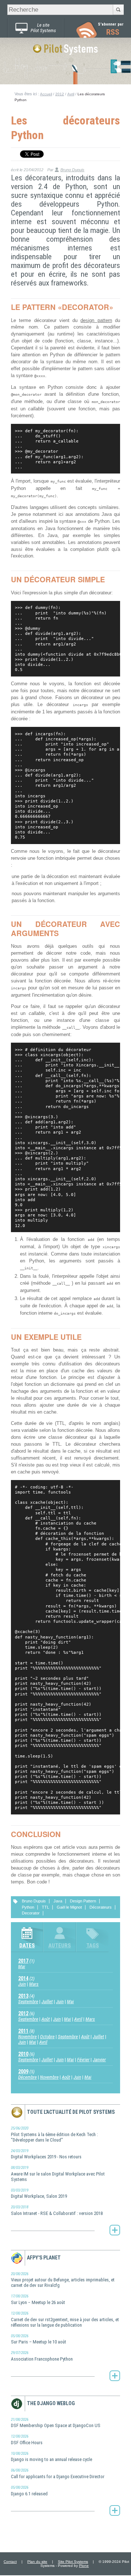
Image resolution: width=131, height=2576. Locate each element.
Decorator (31, 1913)
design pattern (96, 321)
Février (83, 2060)
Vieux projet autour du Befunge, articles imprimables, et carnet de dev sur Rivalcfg (63, 2280)
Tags (93, 1946)
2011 (23, 2031)
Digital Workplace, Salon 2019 (39, 2194)
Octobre (47, 2037)
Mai (22, 1966)
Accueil (46, 94)
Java (58, 1901)
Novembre (27, 2037)
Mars (34, 1984)
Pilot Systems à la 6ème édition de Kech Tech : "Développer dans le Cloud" (54, 2134)
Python (28, 1907)
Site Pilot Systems (73, 2562)
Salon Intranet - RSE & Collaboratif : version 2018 (57, 2210)
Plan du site (37, 2562)
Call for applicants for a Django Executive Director (58, 2474)
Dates (27, 1946)
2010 (23, 2054)
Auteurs (60, 1946)
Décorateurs (101, 1907)
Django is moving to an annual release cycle (51, 2457)
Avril (71, 94)
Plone (84, 2566)
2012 (60, 94)
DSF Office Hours (27, 2440)
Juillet (47, 2002)
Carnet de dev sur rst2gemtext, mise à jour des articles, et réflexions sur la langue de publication (65, 2319)
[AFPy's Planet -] (115, 2376)
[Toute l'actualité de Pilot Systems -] (115, 2230)
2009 (23, 2071)
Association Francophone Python (42, 2356)
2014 (23, 1978)
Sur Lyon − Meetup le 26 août (38, 2299)
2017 (23, 1961)
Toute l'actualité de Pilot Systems (71, 2112)
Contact (10, 2562)
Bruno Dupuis (72, 170)
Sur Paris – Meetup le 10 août (39, 2339)
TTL (45, 1907)
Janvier (99, 2060)
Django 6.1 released (29, 2491)
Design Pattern (83, 1901)
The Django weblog (51, 2403)
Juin (22, 1984)
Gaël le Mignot (69, 1907)
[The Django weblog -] (115, 2511)
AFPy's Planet (44, 2258)
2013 (23, 1996)
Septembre (28, 2002)
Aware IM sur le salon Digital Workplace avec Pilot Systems (58, 2174)
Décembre (27, 2077)
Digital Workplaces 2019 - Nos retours (46, 2154)
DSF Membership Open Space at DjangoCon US (56, 2423)
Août (46, 2019)
